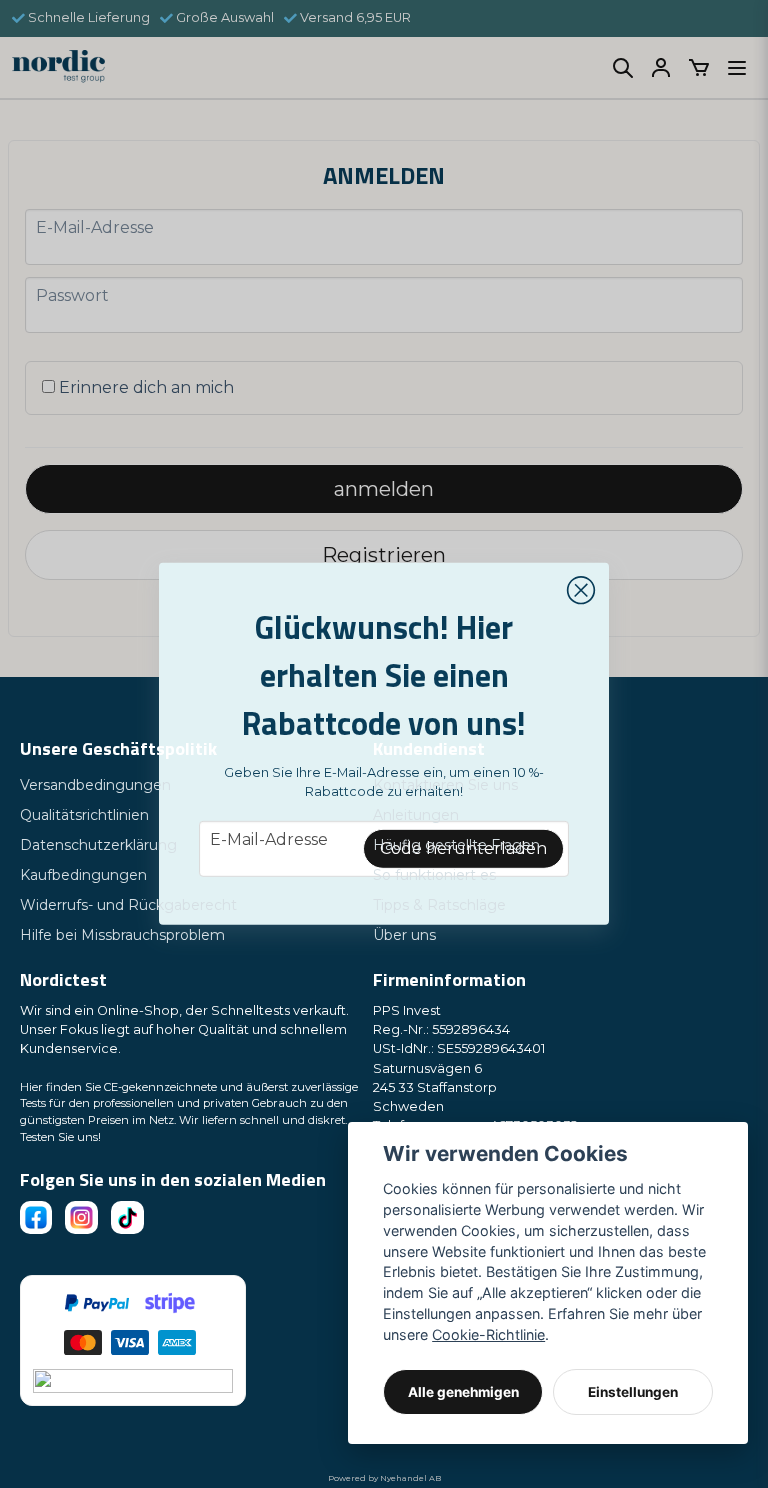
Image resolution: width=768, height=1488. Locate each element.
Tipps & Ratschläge (439, 905)
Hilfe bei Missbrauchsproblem (122, 935)
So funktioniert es (434, 875)
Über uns (404, 935)
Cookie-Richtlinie (488, 1334)
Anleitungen (416, 815)
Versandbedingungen (95, 785)
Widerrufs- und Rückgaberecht (128, 905)
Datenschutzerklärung (98, 845)
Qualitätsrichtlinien (84, 815)
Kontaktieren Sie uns (445, 785)
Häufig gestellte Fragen (456, 845)
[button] (581, 591)
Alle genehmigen (463, 1392)
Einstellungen (633, 1392)
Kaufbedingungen (83, 875)
